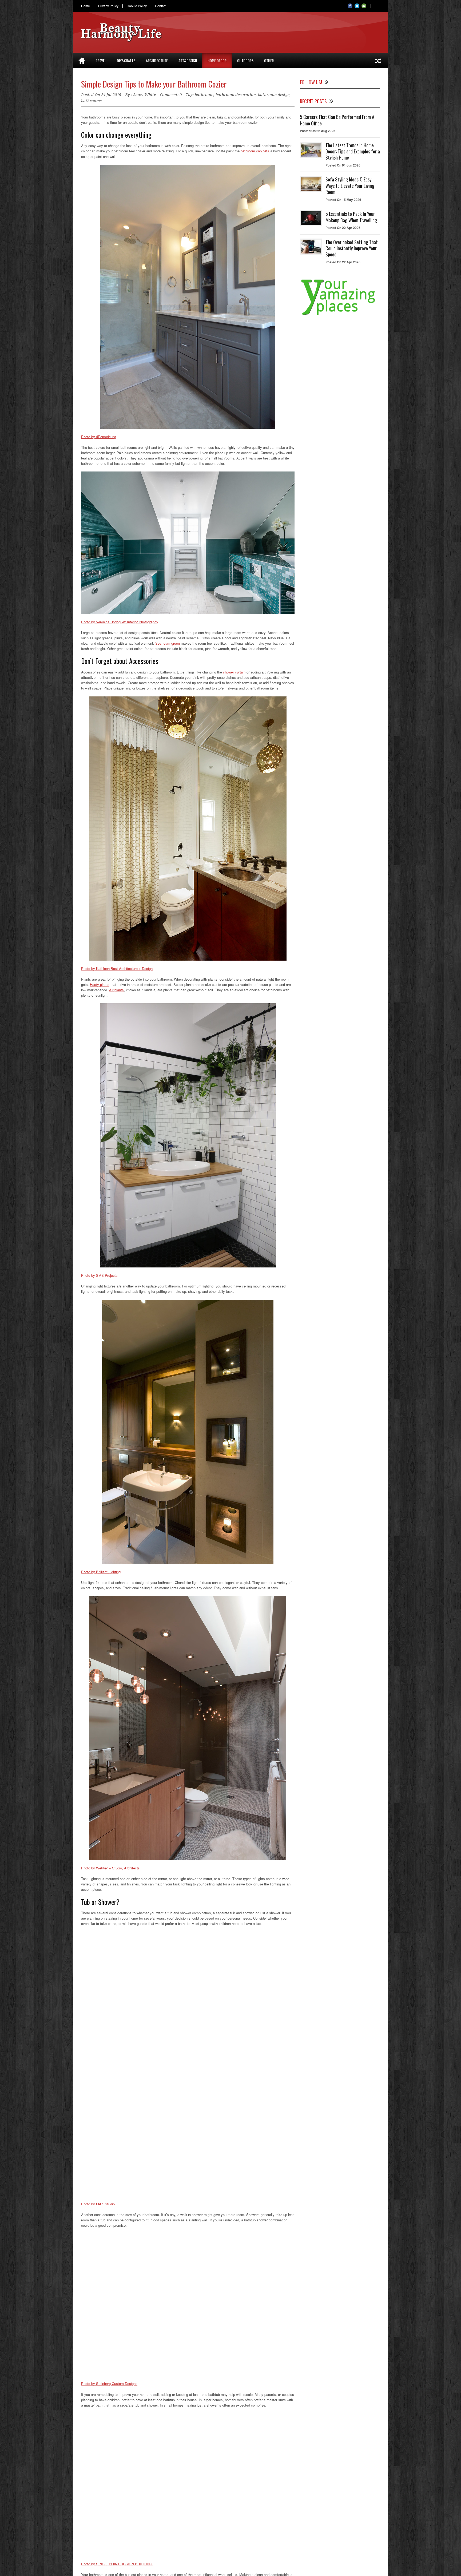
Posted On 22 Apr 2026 (343, 228)
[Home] (82, 61)
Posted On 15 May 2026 (343, 200)
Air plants (116, 990)
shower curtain (234, 672)
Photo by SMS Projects (99, 1275)
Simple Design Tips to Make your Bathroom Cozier (154, 84)
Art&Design (188, 60)
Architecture (157, 60)
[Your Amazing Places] (340, 315)
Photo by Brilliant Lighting (101, 1572)
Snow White (144, 95)
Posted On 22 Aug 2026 (318, 131)
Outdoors (245, 60)
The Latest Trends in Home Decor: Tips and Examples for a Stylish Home (353, 151)
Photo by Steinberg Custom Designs (109, 2383)
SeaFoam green (168, 643)
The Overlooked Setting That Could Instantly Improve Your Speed (352, 248)
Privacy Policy (108, 6)
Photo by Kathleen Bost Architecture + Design (117, 968)
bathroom (204, 95)
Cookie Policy (137, 6)
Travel (101, 60)
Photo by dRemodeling (99, 437)
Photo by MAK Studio (98, 2204)
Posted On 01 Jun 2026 (343, 165)
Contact (161, 6)
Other (269, 60)
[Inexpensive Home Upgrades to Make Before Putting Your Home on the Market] (378, 61)
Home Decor (217, 60)
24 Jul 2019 (111, 95)
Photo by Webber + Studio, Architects (110, 1868)
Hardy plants (100, 984)
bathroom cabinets (255, 151)
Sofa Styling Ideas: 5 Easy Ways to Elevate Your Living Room (350, 186)
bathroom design (274, 95)
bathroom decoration (236, 95)
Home (86, 6)
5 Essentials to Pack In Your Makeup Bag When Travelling (351, 217)
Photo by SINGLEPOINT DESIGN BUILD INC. (117, 2564)
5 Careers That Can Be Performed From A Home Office (337, 120)
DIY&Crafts (126, 60)
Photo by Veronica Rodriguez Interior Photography (120, 622)
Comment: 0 (171, 95)
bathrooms (91, 101)
